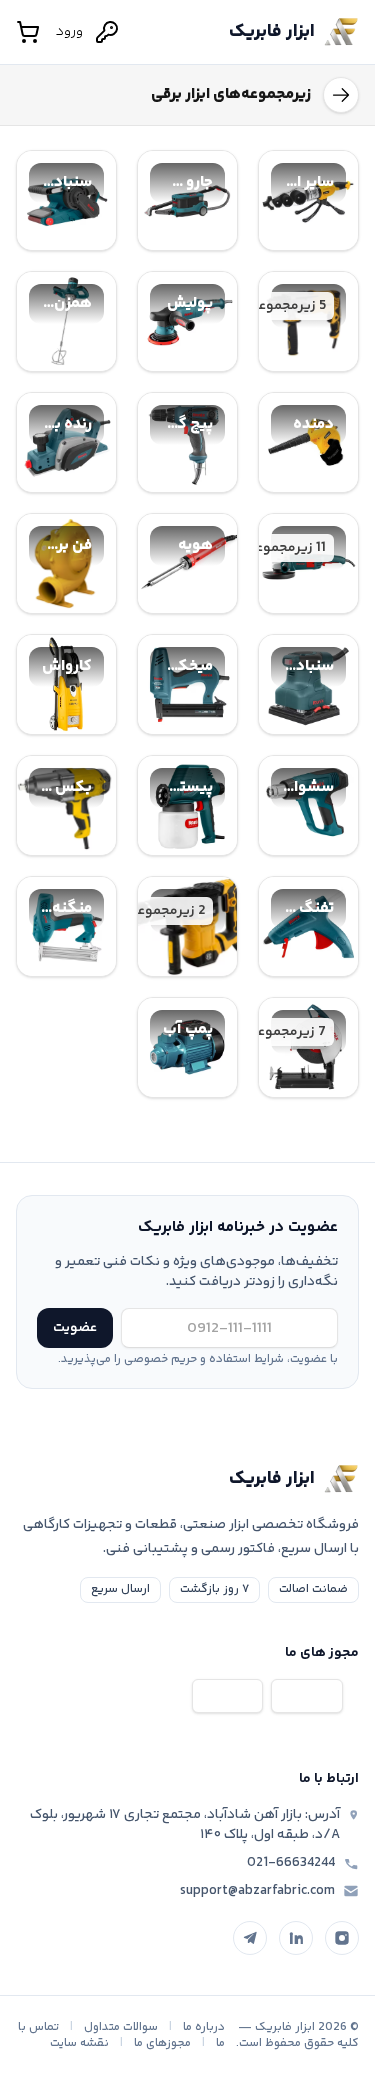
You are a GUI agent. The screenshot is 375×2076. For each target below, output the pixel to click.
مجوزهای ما (162, 2043)
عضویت (75, 1328)
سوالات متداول (121, 2027)
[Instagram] (342, 1938)
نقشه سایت (79, 2043)
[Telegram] (250, 1938)
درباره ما (204, 2027)
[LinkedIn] (296, 1938)
